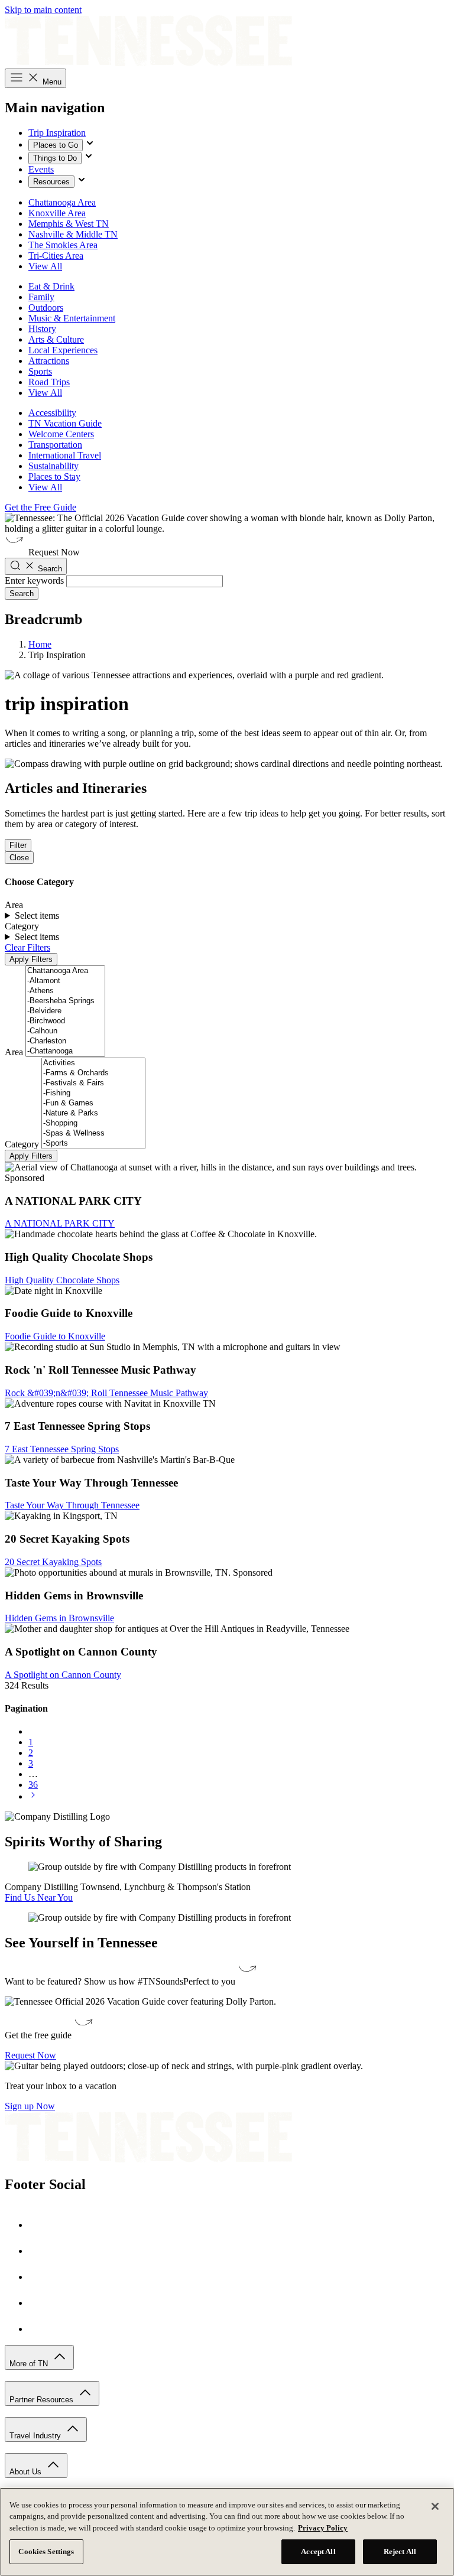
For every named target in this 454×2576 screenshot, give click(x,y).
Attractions (49, 361)
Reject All (400, 2551)
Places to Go (56, 145)
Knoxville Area (57, 213)
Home (40, 644)
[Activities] (93, 1063)
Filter (18, 845)
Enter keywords (34, 580)
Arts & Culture (56, 339)
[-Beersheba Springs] (65, 1001)
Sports (40, 371)
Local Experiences (63, 350)
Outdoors (46, 308)
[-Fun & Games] (93, 1103)
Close (19, 858)
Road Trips (49, 382)
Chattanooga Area (62, 202)
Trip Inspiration (57, 133)
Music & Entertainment (72, 318)
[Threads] (40, 2329)
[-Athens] (65, 991)
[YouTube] (40, 2303)
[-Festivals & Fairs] (93, 1083)
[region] (227, 2532)
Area (14, 1052)
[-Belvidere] (65, 1011)
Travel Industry (36, 2436)
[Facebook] (40, 2225)
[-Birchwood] (65, 1021)
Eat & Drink (51, 286)
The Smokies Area (63, 245)
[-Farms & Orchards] (93, 1073)
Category (22, 1144)
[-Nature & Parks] (93, 1113)
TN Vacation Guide (65, 423)
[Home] (148, 63)
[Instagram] (40, 2251)
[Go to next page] (33, 1796)
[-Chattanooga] (65, 1051)
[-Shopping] (93, 1123)
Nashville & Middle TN (73, 234)
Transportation (55, 445)
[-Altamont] (65, 981)
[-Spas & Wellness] (93, 1133)
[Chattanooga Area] (65, 971)
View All (45, 266)
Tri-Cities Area (56, 256)
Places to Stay (54, 477)
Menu (51, 82)
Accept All (318, 2551)
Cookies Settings (46, 2551)
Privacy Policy (323, 2528)
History (42, 329)
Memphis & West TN (69, 224)
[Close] (435, 2506)
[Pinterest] (40, 2277)
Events (41, 169)
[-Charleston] (65, 1041)
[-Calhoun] (65, 1031)
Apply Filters (31, 959)
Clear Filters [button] (27, 947)
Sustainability (53, 466)
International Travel (65, 455)
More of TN (30, 2364)
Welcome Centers (61, 434)
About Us (27, 2472)
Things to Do (55, 158)
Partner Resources (43, 2400)
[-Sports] (93, 1144)
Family (41, 297)
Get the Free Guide (40, 507)
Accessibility (52, 413)
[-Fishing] (93, 1093)
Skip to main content (43, 10)
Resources (51, 182)
